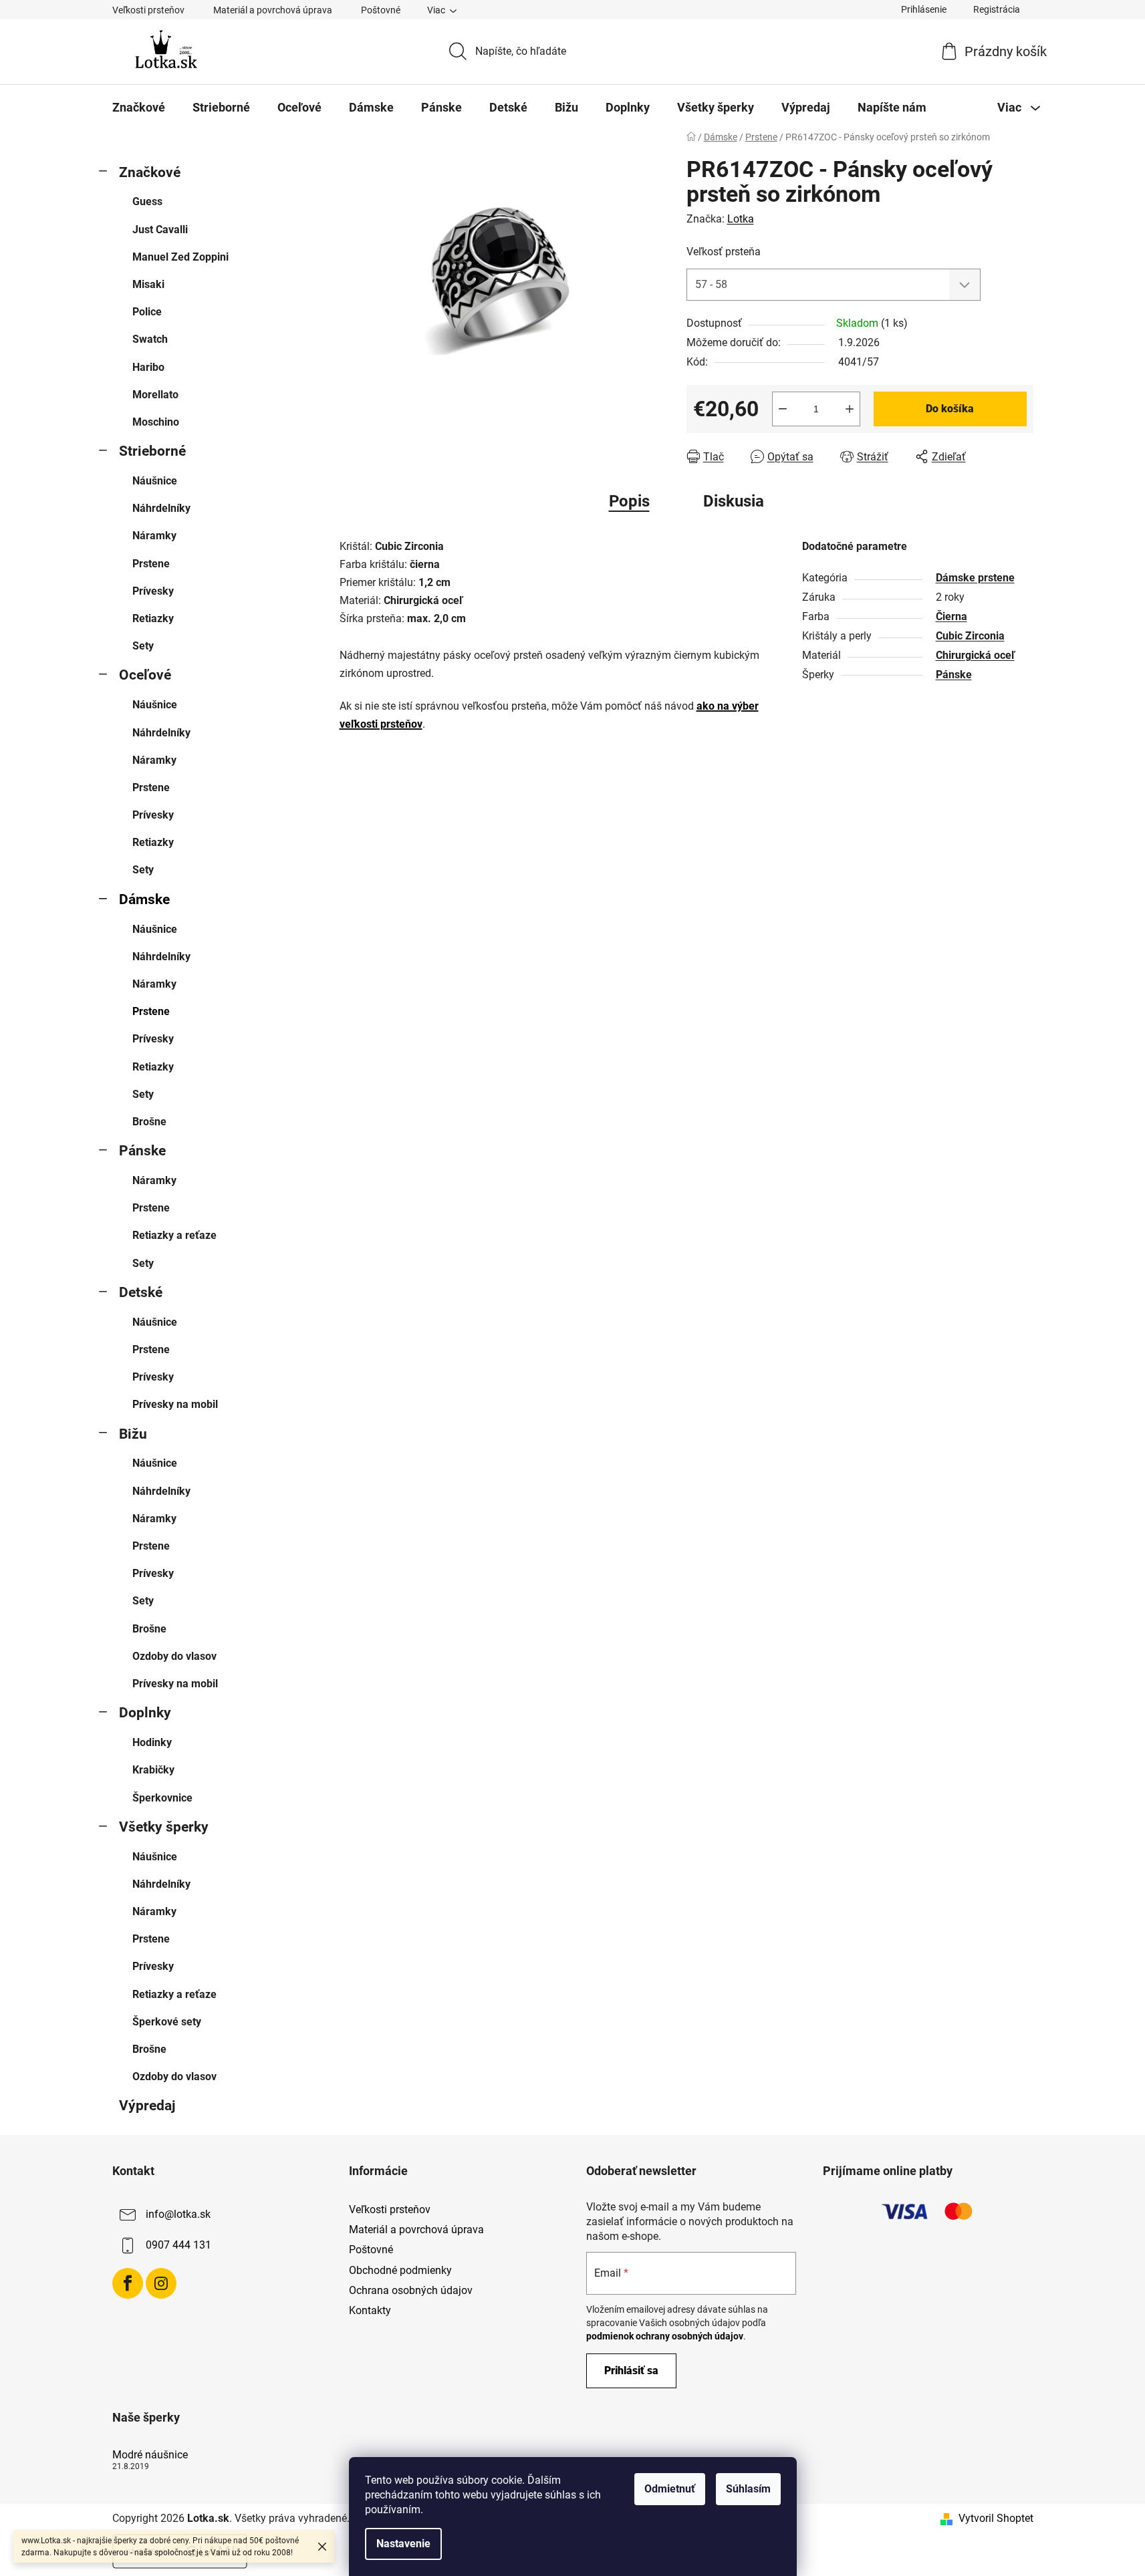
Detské (141, 1292)
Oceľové (145, 675)
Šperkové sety (167, 2022)
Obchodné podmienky (400, 2270)
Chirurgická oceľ (975, 655)
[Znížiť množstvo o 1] (783, 409)
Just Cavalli (160, 230)
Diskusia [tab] (734, 501)
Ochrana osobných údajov (411, 2290)
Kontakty (370, 2310)
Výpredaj (147, 2106)
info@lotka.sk (178, 2214)
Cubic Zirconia (970, 636)
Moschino (156, 422)
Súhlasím (748, 2489)
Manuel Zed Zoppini (180, 257)
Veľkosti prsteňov (148, 10)
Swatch (150, 339)
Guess (147, 201)
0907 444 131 (178, 2245)
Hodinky (152, 1742)
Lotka (741, 219)
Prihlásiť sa (631, 2371)
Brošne (149, 1122)
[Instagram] (161, 2283)
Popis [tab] (629, 501)
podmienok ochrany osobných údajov (665, 2336)
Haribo (148, 367)
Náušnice (155, 481)
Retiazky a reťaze (174, 1235)
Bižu (133, 1434)
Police (147, 312)
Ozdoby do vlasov (174, 1656)
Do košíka (950, 409)
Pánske (142, 1151)
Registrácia (997, 9)
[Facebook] (128, 2283)
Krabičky (153, 1770)
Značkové (150, 172)
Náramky (154, 536)
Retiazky (153, 618)
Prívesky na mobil (175, 1404)
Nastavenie (403, 2544)
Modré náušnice (150, 2455)
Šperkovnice (162, 1798)
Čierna (951, 616)
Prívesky (153, 591)
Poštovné (381, 10)
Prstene (151, 564)
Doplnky (145, 1713)
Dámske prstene (975, 578)
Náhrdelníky (161, 508)
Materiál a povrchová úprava (273, 10)
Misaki (148, 284)
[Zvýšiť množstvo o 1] (850, 409)
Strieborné (152, 451)
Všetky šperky (164, 1827)
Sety (143, 646)
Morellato (155, 395)
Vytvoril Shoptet (996, 2518)
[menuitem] (139, 108)
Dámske (144, 899)
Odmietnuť (670, 2489)
